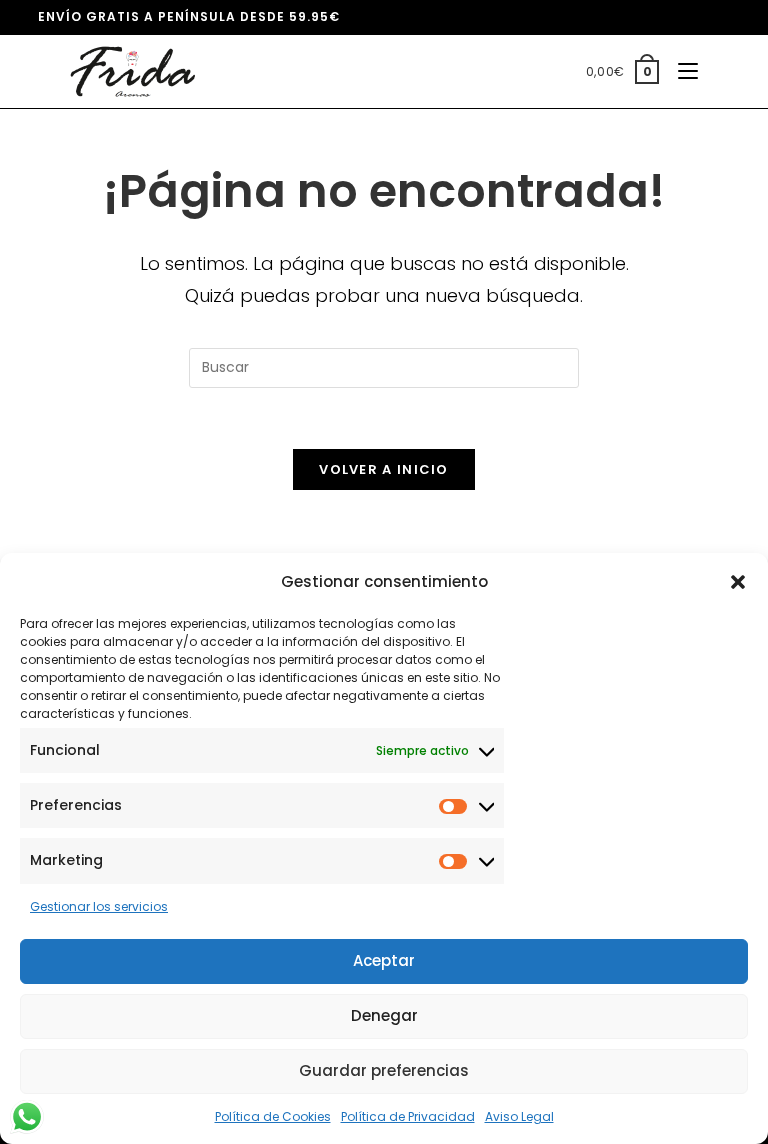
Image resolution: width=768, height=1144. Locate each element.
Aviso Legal (519, 1116)
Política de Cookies (273, 1116)
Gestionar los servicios (99, 906)
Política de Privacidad (408, 1116)
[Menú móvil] (680, 71)
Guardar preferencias (384, 1070)
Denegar (384, 1015)
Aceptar (384, 960)
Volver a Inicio (384, 469)
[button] (738, 582)
